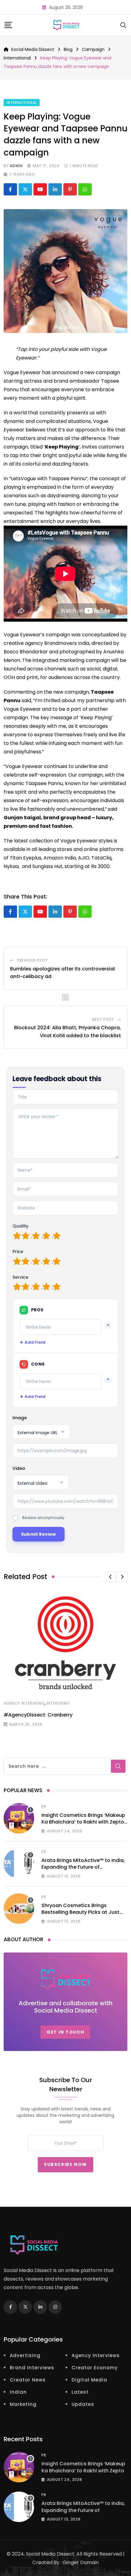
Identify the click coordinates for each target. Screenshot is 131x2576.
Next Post (103, 1019)
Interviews (58, 1703)
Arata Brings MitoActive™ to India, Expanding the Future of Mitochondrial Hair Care (83, 1867)
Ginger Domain (81, 2562)
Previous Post (32, 960)
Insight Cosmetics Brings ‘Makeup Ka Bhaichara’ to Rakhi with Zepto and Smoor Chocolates (83, 1822)
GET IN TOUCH (65, 2032)
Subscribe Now (65, 2164)
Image (20, 1418)
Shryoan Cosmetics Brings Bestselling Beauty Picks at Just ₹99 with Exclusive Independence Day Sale (82, 1916)
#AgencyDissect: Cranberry (38, 1715)
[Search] (123, 25)
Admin (16, 166)
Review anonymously (43, 1518)
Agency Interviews (24, 1703)
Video (19, 1468)
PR (44, 1807)
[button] (110, 1577)
